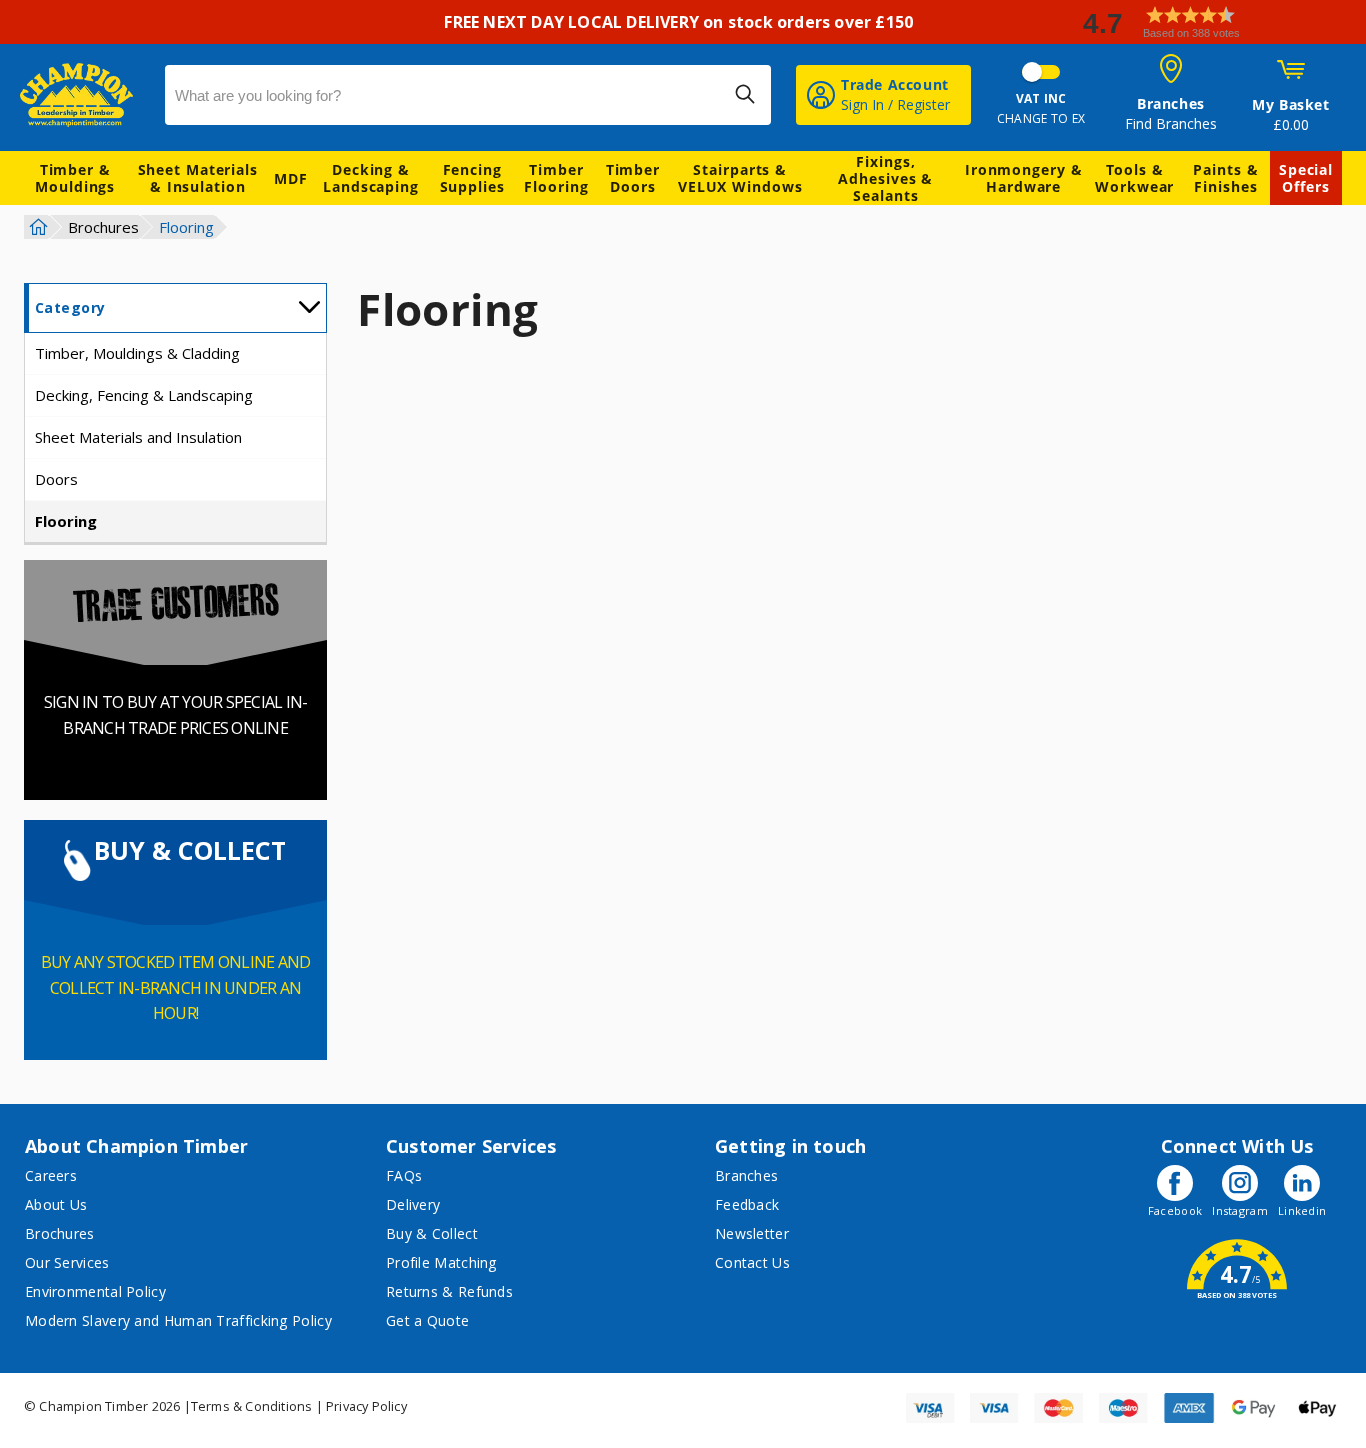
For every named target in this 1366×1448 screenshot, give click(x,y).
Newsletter (752, 1233)
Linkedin (1302, 1210)
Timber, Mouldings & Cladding (137, 353)
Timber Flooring (556, 178)
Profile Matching (441, 1262)
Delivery (413, 1204)
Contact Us (752, 1262)
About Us (56, 1204)
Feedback (747, 1204)
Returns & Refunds (449, 1291)
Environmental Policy (95, 1291)
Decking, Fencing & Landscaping (144, 395)
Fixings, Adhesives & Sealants (885, 178)
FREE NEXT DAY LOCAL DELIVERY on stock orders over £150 (682, 22)
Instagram (1240, 1210)
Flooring (66, 521)
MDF (291, 178)
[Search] (745, 94)
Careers (51, 1175)
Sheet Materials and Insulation (138, 437)
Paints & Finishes (1225, 178)
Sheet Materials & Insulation (198, 178)
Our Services (67, 1262)
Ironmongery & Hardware (1024, 178)
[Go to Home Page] (36, 227)
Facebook (1175, 1210)
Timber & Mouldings (75, 178)
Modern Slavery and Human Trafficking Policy (178, 1320)
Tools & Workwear (1134, 178)
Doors (56, 479)
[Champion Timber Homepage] (82, 95)
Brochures (103, 227)
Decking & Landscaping (371, 178)
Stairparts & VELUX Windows (740, 178)
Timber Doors (633, 178)
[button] (1216, 22)
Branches (746, 1175)
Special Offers (1306, 178)
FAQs (404, 1175)
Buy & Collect (432, 1233)
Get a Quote (427, 1320)
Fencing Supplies (472, 178)
